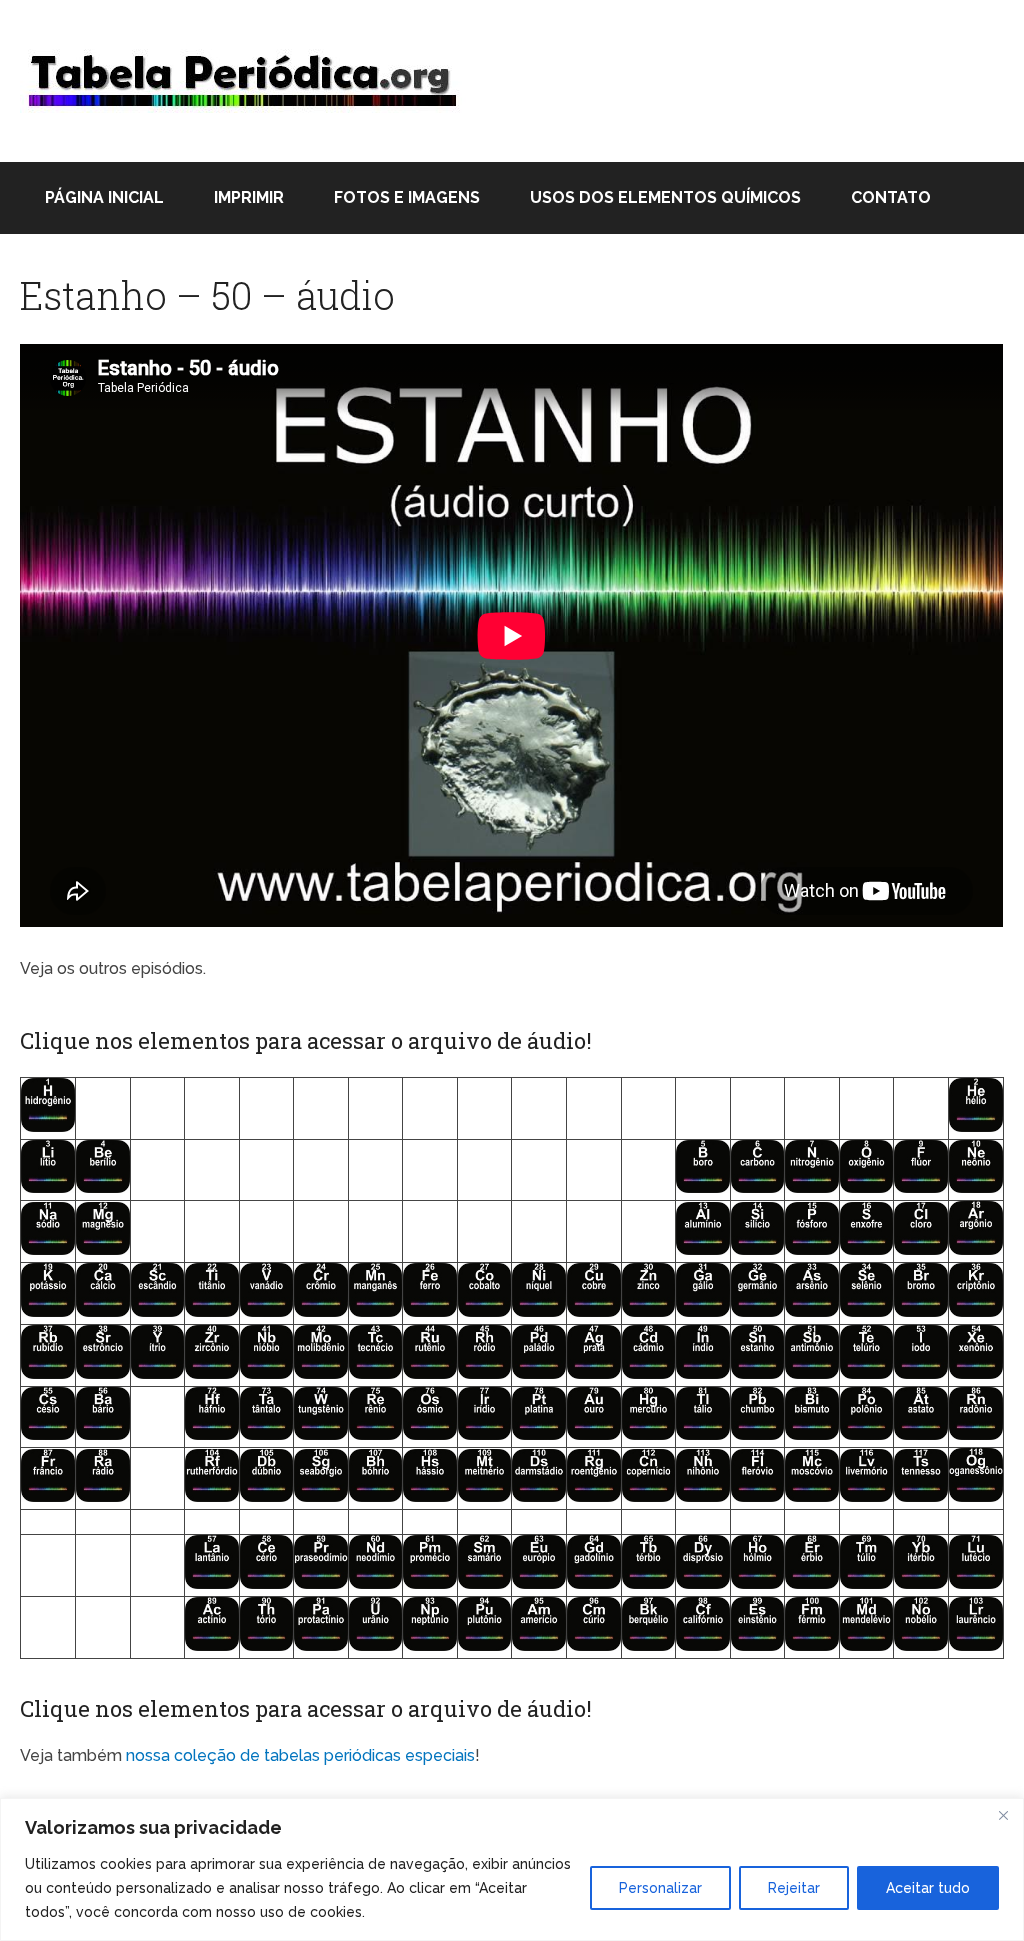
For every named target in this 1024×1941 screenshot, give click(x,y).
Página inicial (104, 197)
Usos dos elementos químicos (665, 197)
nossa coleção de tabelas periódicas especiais (300, 1755)
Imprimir (249, 197)
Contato (891, 197)
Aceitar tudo (928, 1888)
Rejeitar (794, 1888)
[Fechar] (1003, 1815)
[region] (512, 1869)
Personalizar (660, 1888)
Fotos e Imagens (407, 197)
